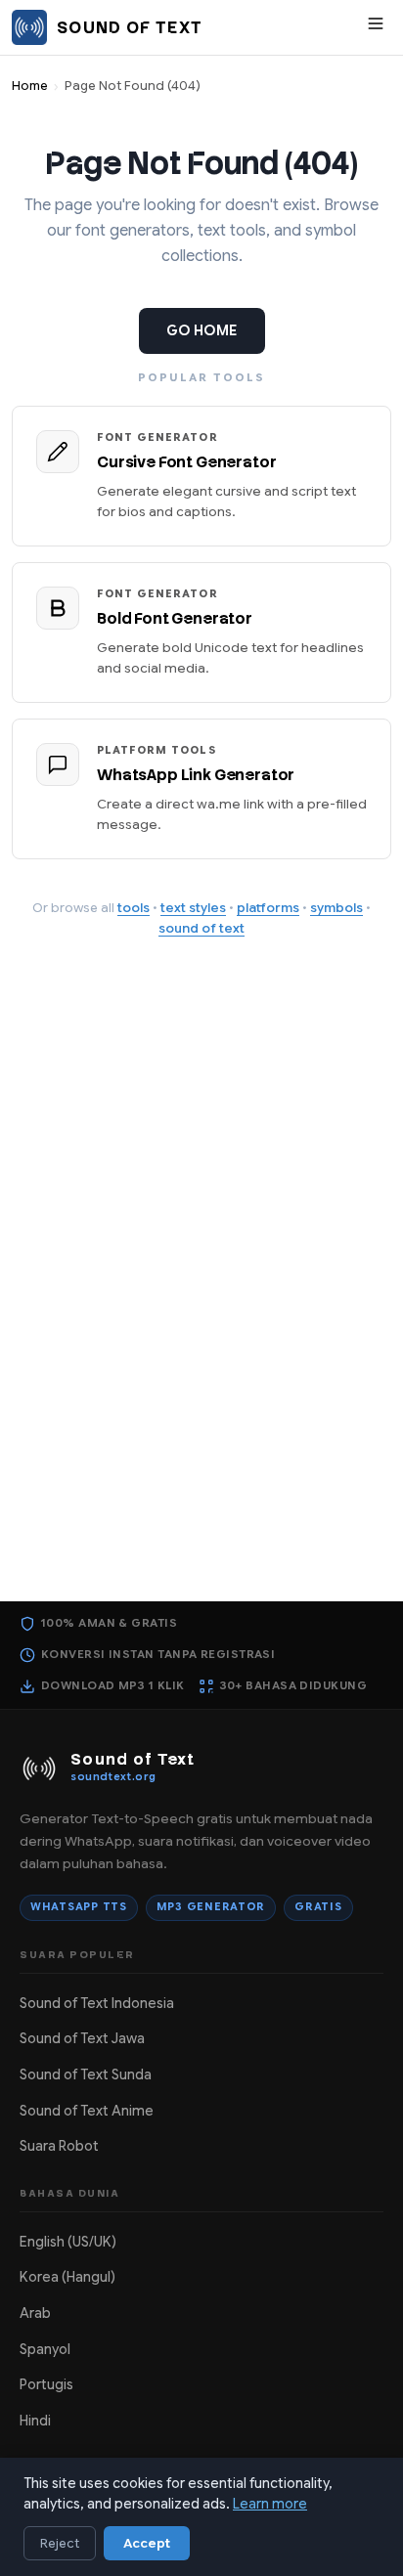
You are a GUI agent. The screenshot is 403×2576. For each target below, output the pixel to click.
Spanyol (45, 2349)
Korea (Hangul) (67, 2277)
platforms (268, 908)
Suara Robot (59, 2146)
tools (134, 908)
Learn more (270, 2504)
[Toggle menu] (376, 28)
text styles (193, 908)
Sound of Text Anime (87, 2111)
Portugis (46, 2384)
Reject (60, 2543)
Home (30, 86)
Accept (147, 2543)
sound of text (201, 928)
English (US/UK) (68, 2242)
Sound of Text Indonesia (97, 2003)
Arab (35, 2313)
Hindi (35, 2421)
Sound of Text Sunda (86, 2074)
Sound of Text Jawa (82, 2038)
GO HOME (202, 330)
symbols (336, 908)
